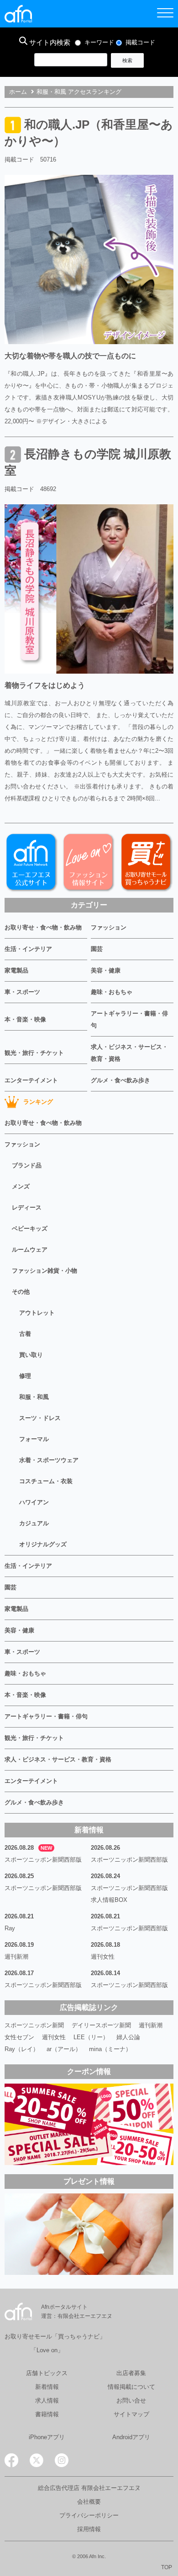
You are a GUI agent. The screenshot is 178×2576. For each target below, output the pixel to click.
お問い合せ (131, 2400)
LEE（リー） (91, 2037)
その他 (21, 1292)
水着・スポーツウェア (49, 1460)
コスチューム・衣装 (46, 1481)
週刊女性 (103, 1957)
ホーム (18, 92)
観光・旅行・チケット (34, 1053)
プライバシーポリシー (89, 2515)
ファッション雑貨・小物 (44, 1271)
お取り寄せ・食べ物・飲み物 (43, 927)
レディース (27, 1207)
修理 (25, 1376)
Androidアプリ (131, 2437)
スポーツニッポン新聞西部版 (43, 1860)
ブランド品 (27, 1165)
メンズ (21, 1186)
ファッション (109, 927)
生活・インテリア (28, 949)
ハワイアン (34, 1502)
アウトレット (37, 1313)
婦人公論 (128, 2037)
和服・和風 (34, 1397)
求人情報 (47, 2400)
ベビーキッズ (30, 1229)
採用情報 (89, 2529)
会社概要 (89, 2502)
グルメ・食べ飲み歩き (120, 1080)
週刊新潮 (16, 1957)
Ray (10, 1928)
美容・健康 (106, 970)
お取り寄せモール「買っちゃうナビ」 (55, 2336)
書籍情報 (47, 2414)
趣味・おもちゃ (112, 992)
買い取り (31, 1355)
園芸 (97, 949)
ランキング (38, 1102)
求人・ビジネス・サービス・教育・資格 (129, 1053)
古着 (25, 1334)
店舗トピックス (47, 2373)
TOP (167, 2567)
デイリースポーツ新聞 (101, 2025)
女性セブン (19, 2037)
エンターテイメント (31, 1080)
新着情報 (47, 2387)
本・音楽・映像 (25, 1019)
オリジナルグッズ (43, 1544)
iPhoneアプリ (47, 2437)
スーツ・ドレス (40, 1418)
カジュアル (34, 1523)
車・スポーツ (22, 992)
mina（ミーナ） (110, 2049)
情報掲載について (131, 2387)
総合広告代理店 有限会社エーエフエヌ (89, 2488)
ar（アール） (64, 2049)
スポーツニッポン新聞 (34, 2025)
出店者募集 (131, 2373)
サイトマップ (131, 2414)
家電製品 (16, 970)
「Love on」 (47, 2350)
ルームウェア (30, 1250)
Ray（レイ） (22, 2049)
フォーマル (34, 1439)
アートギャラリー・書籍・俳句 (129, 1019)
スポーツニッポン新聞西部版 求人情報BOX (132, 1894)
